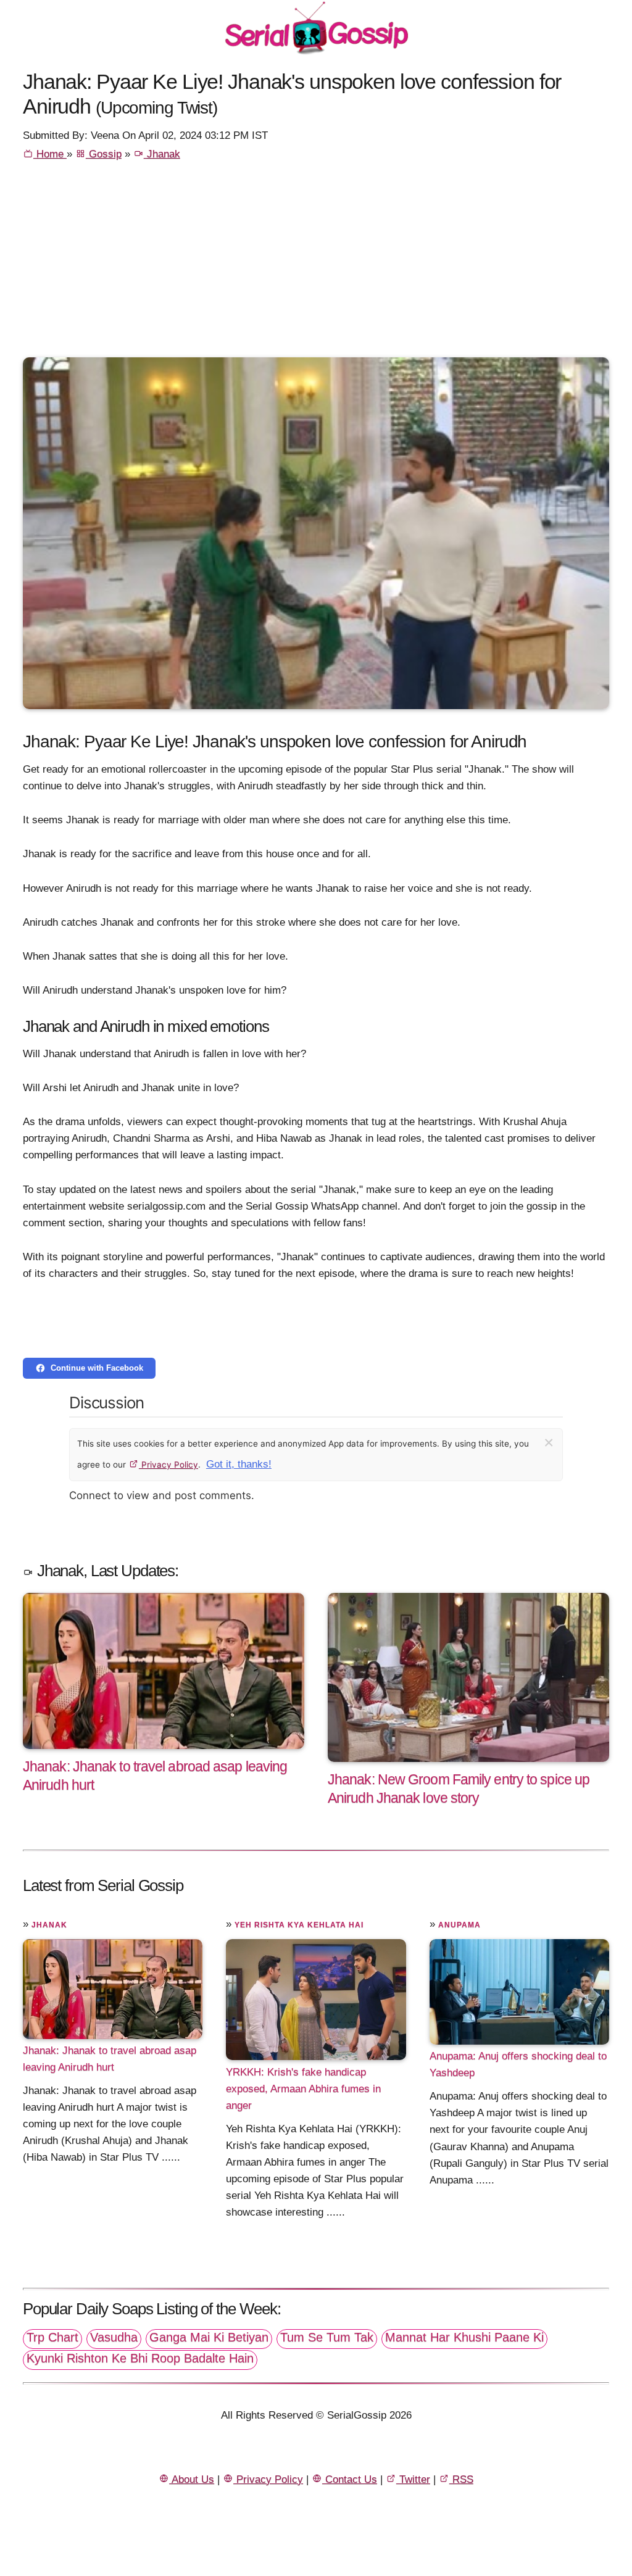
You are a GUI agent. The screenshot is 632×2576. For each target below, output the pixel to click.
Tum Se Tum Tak (327, 2337)
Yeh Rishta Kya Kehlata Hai (299, 1925)
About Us (192, 2479)
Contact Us (350, 2479)
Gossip (104, 154)
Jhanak (162, 154)
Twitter (413, 2479)
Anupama (459, 1925)
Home (50, 154)
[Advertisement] (316, 265)
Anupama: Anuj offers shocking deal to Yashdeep (518, 2064)
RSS (461, 2479)
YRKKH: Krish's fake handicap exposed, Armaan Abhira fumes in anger (303, 2088)
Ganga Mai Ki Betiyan (209, 2337)
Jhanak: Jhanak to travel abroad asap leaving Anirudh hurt (110, 2059)
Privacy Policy (168, 1465)
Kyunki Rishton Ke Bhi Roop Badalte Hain (140, 2358)
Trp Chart (52, 2337)
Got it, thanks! (239, 1464)
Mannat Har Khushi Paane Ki (464, 2337)
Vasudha (114, 2337)
